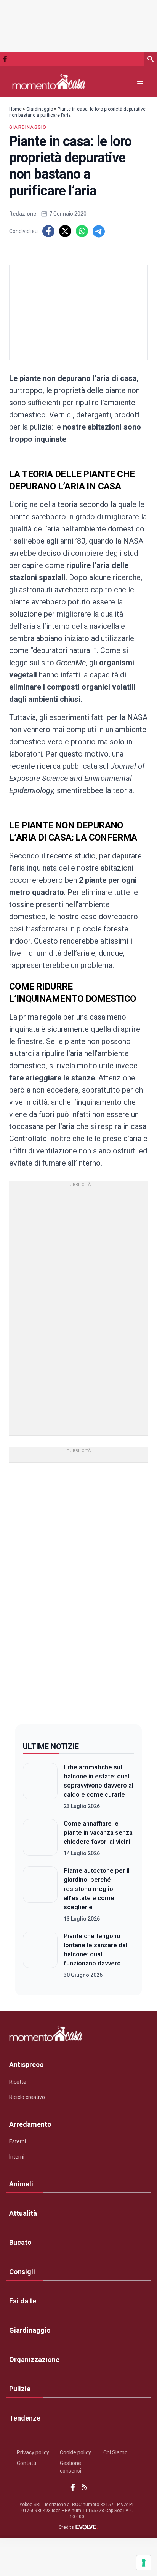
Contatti (26, 2463)
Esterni (18, 2141)
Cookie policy (75, 2452)
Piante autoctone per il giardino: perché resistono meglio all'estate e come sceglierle (97, 1889)
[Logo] (49, 82)
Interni (17, 2157)
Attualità (23, 2213)
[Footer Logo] (78, 2035)
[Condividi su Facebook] (48, 231)
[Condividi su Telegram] (99, 231)
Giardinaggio (40, 109)
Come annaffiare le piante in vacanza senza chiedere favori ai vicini (98, 1832)
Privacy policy (33, 2452)
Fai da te (23, 2301)
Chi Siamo (115, 2452)
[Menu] (140, 81)
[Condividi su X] (65, 231)
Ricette (18, 2082)
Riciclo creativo (27, 2097)
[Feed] (84, 2487)
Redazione (23, 214)
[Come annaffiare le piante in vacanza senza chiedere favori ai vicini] (40, 1838)
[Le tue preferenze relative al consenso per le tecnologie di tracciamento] (144, 2563)
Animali (21, 2184)
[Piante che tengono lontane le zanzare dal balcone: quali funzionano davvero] (40, 1955)
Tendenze (25, 2418)
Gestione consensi (70, 2467)
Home (15, 109)
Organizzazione (34, 2359)
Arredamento (30, 2124)
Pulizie (20, 2389)
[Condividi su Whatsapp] (82, 231)
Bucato (20, 2242)
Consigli (22, 2272)
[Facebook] (5, 59)
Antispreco (26, 2064)
